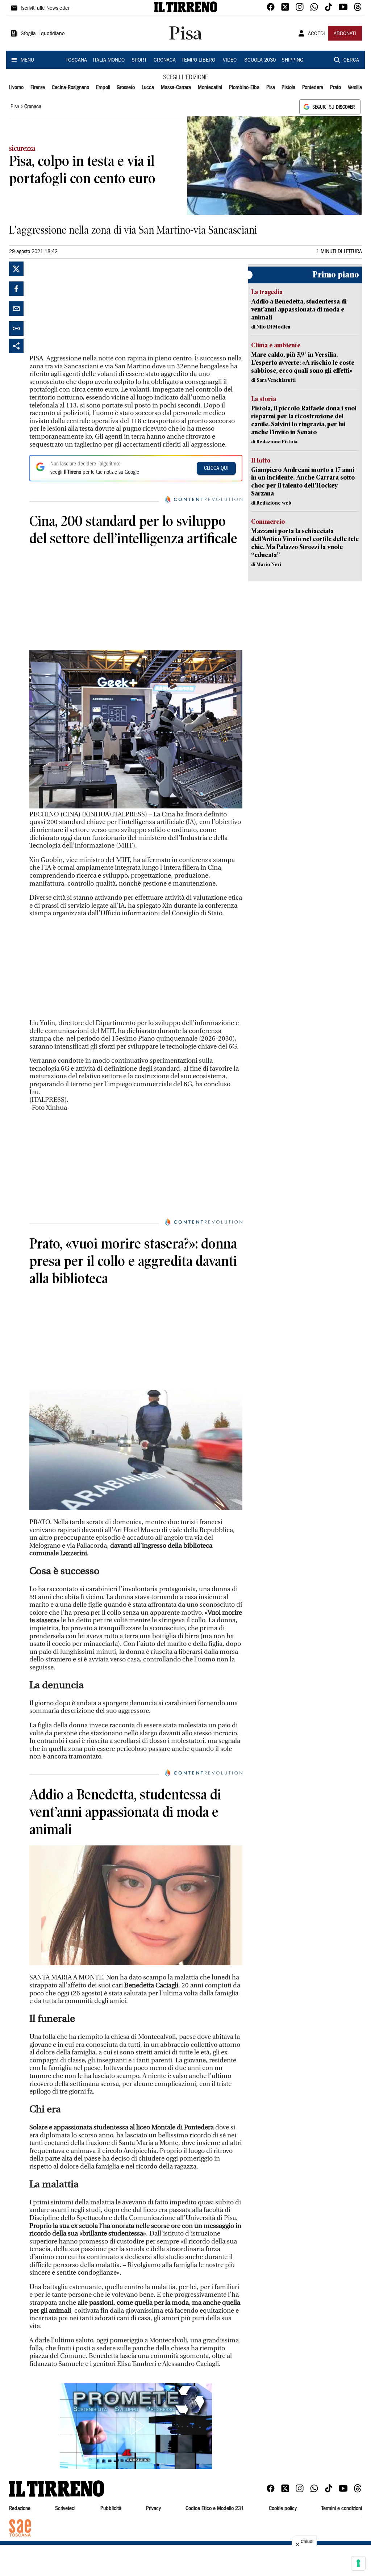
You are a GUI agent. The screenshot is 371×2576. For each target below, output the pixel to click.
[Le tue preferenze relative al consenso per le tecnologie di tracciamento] (358, 2563)
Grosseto (126, 88)
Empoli (103, 88)
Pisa (271, 88)
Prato (335, 88)
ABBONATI (345, 34)
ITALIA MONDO (109, 60)
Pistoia (288, 88)
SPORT (139, 60)
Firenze (38, 88)
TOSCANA (76, 60)
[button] (136, 2426)
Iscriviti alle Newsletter (45, 9)
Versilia (355, 88)
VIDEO (230, 60)
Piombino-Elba (244, 88)
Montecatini (210, 88)
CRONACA (165, 60)
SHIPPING (292, 60)
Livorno (16, 88)
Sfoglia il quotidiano (43, 34)
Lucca (148, 88)
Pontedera (313, 88)
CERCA (351, 60)
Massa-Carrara (176, 88)
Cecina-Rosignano (70, 88)
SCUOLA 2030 (260, 60)
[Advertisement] (84, 307)
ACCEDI (316, 34)
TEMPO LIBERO (198, 60)
